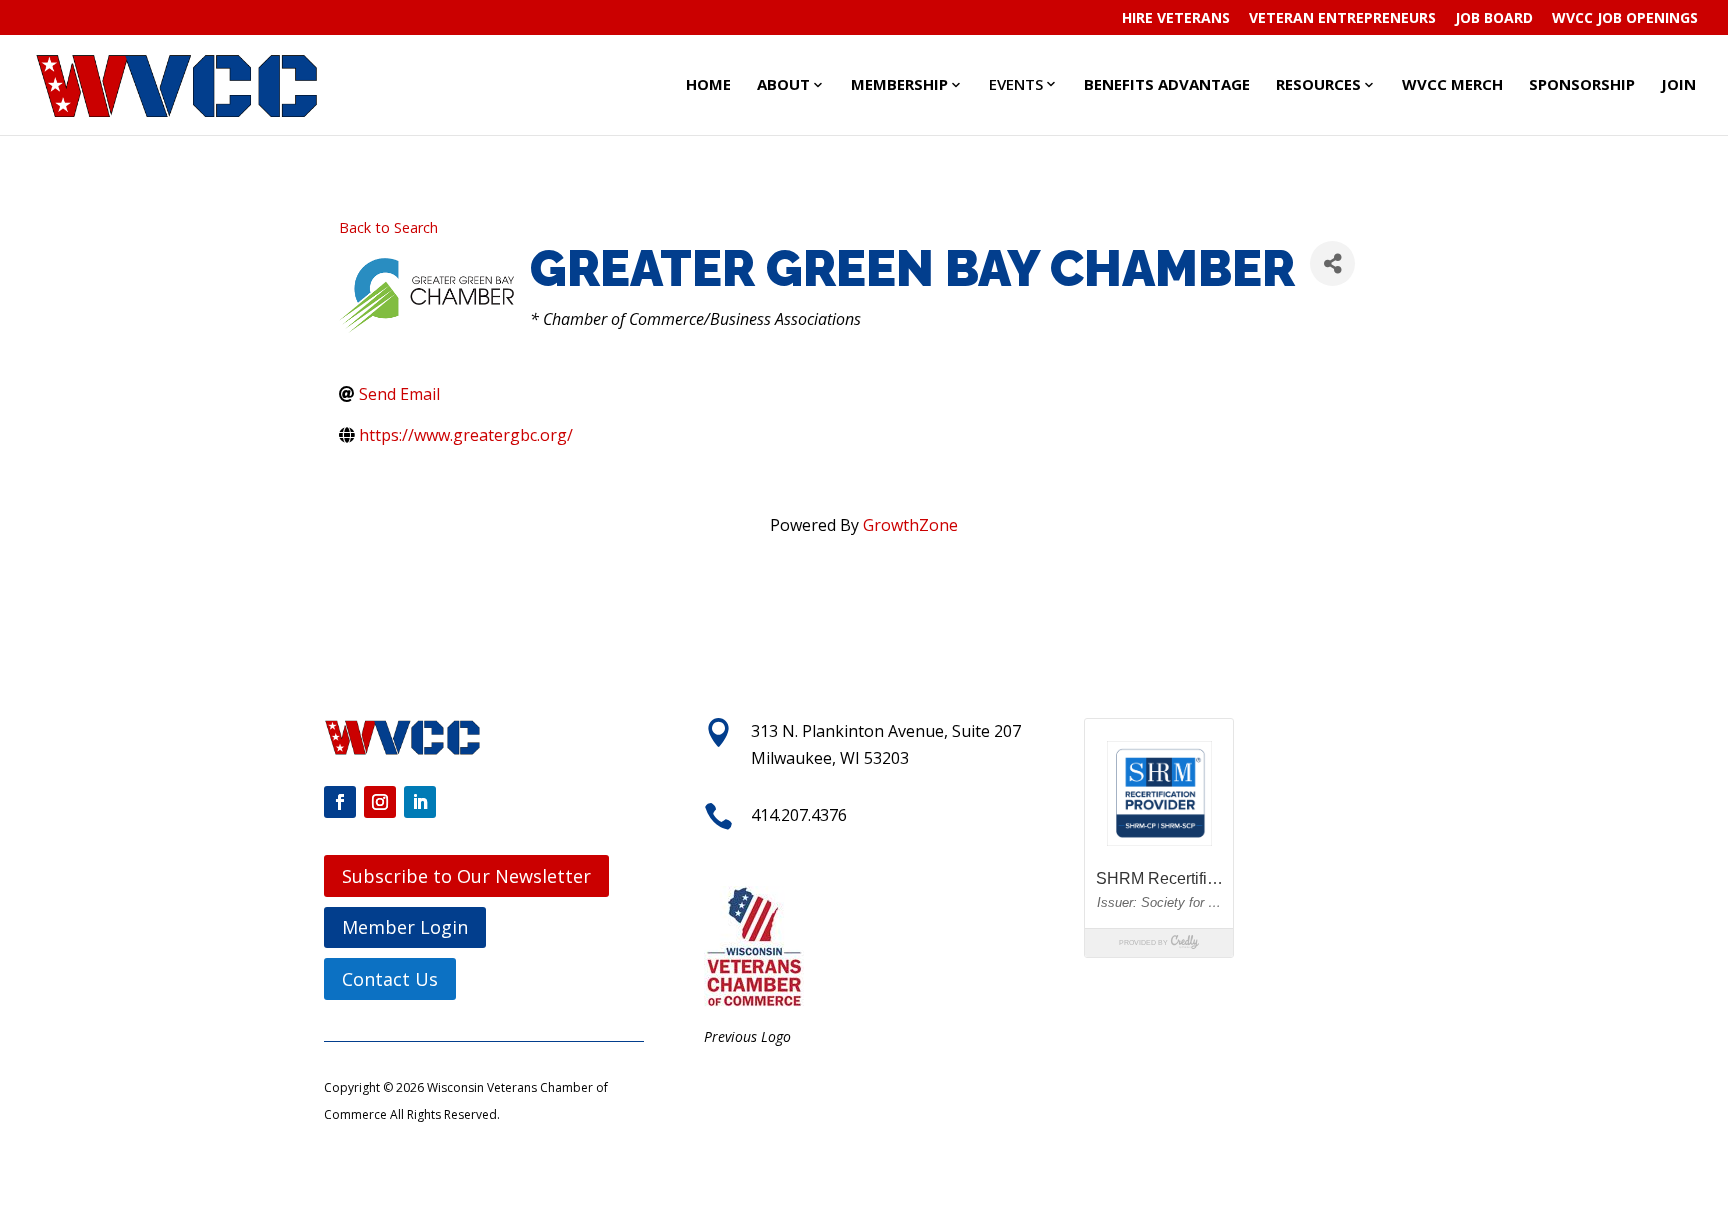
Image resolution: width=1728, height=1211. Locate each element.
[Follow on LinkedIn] (420, 802)
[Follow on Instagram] (380, 802)
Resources (1318, 84)
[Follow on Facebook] (340, 802)
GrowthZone (910, 525)
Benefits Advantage (1167, 84)
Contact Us (390, 979)
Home (708, 84)
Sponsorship (1582, 84)
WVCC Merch (1452, 84)
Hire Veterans (1176, 19)
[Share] (1332, 263)
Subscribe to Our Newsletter (466, 876)
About (783, 84)
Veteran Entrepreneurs (1342, 19)
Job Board (1494, 19)
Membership (899, 84)
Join (1678, 84)
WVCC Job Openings (1625, 19)
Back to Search (388, 227)
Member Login (405, 927)
